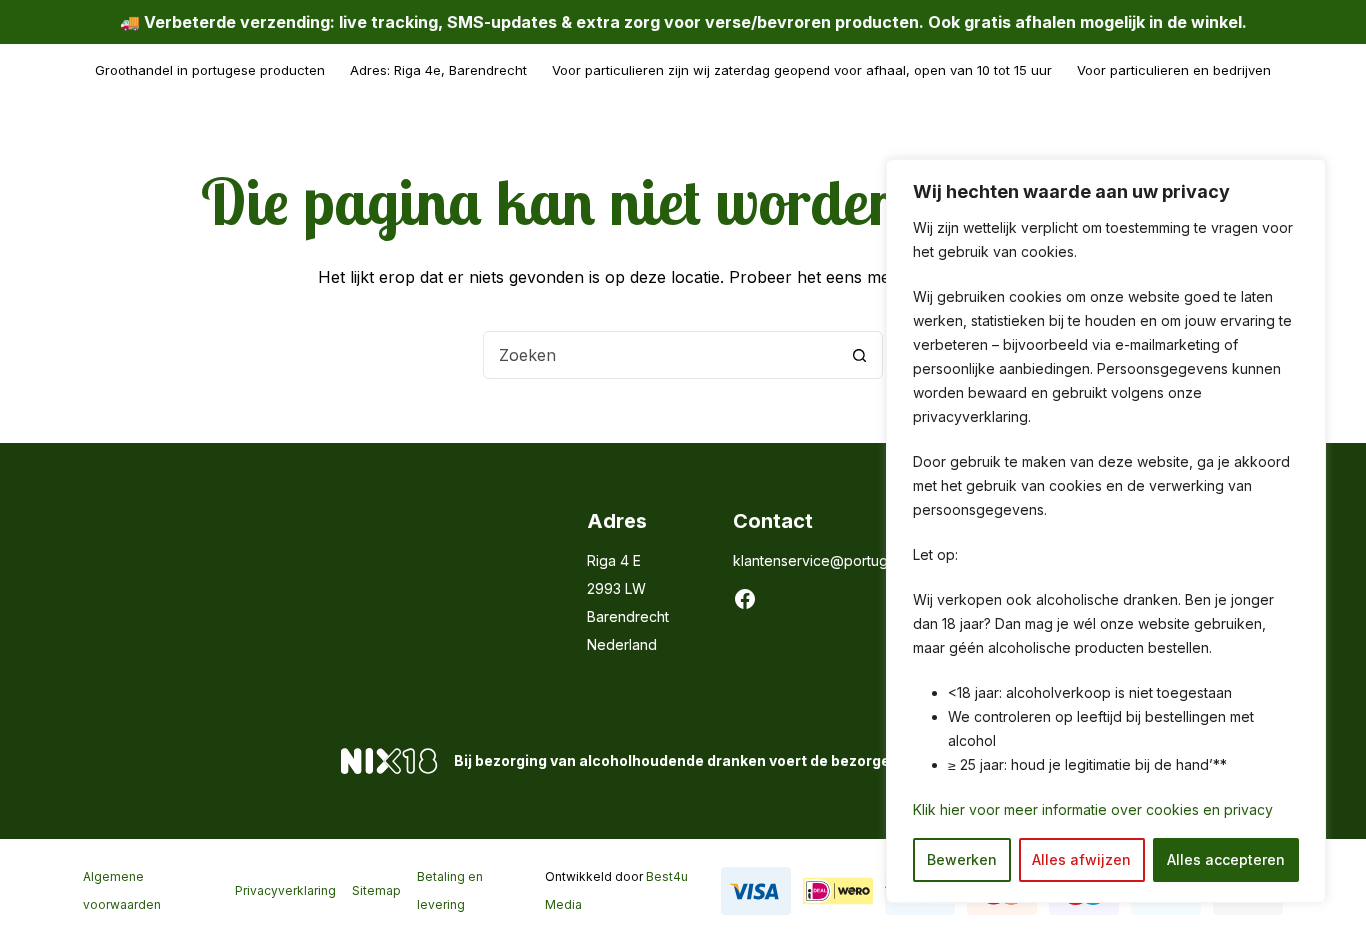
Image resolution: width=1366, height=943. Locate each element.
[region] (1106, 531)
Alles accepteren (1226, 859)
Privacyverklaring (285, 890)
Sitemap (376, 890)
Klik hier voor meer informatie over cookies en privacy (1093, 809)
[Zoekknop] (859, 355)
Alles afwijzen (1081, 859)
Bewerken (962, 859)
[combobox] (660, 355)
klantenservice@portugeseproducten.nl (864, 560)
